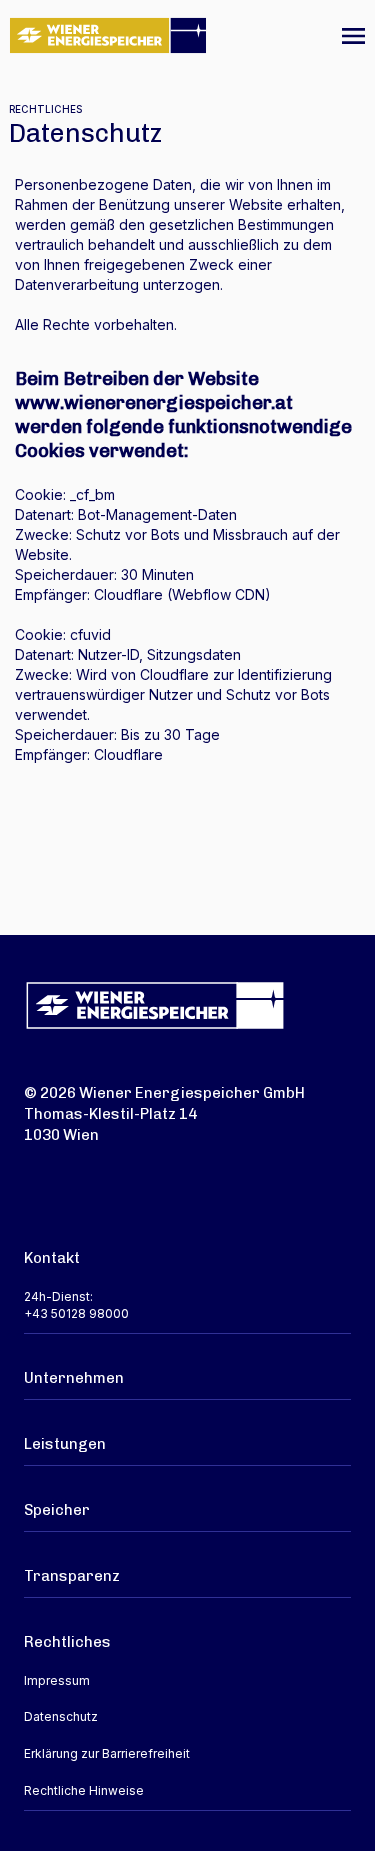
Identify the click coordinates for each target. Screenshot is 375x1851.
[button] (353, 36)
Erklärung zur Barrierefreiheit (107, 1753)
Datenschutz (61, 1716)
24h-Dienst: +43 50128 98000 (76, 1305)
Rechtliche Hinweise (84, 1790)
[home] (108, 27)
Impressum (57, 1680)
